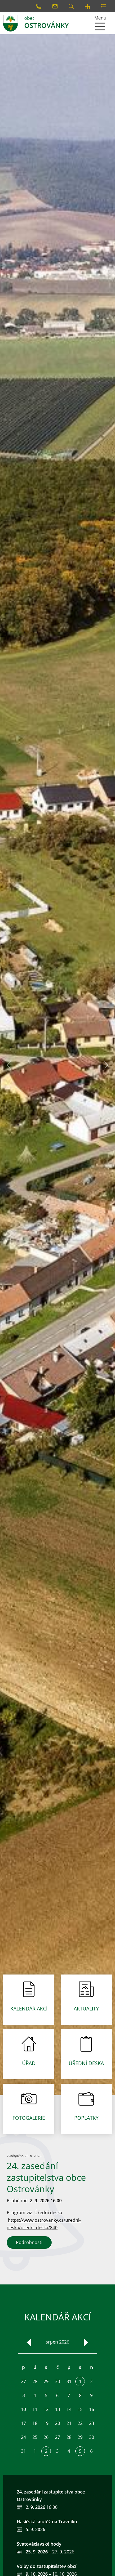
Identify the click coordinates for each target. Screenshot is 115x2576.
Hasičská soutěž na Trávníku (47, 2522)
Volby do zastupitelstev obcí (46, 2566)
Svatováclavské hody (39, 2544)
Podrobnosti (29, 2242)
